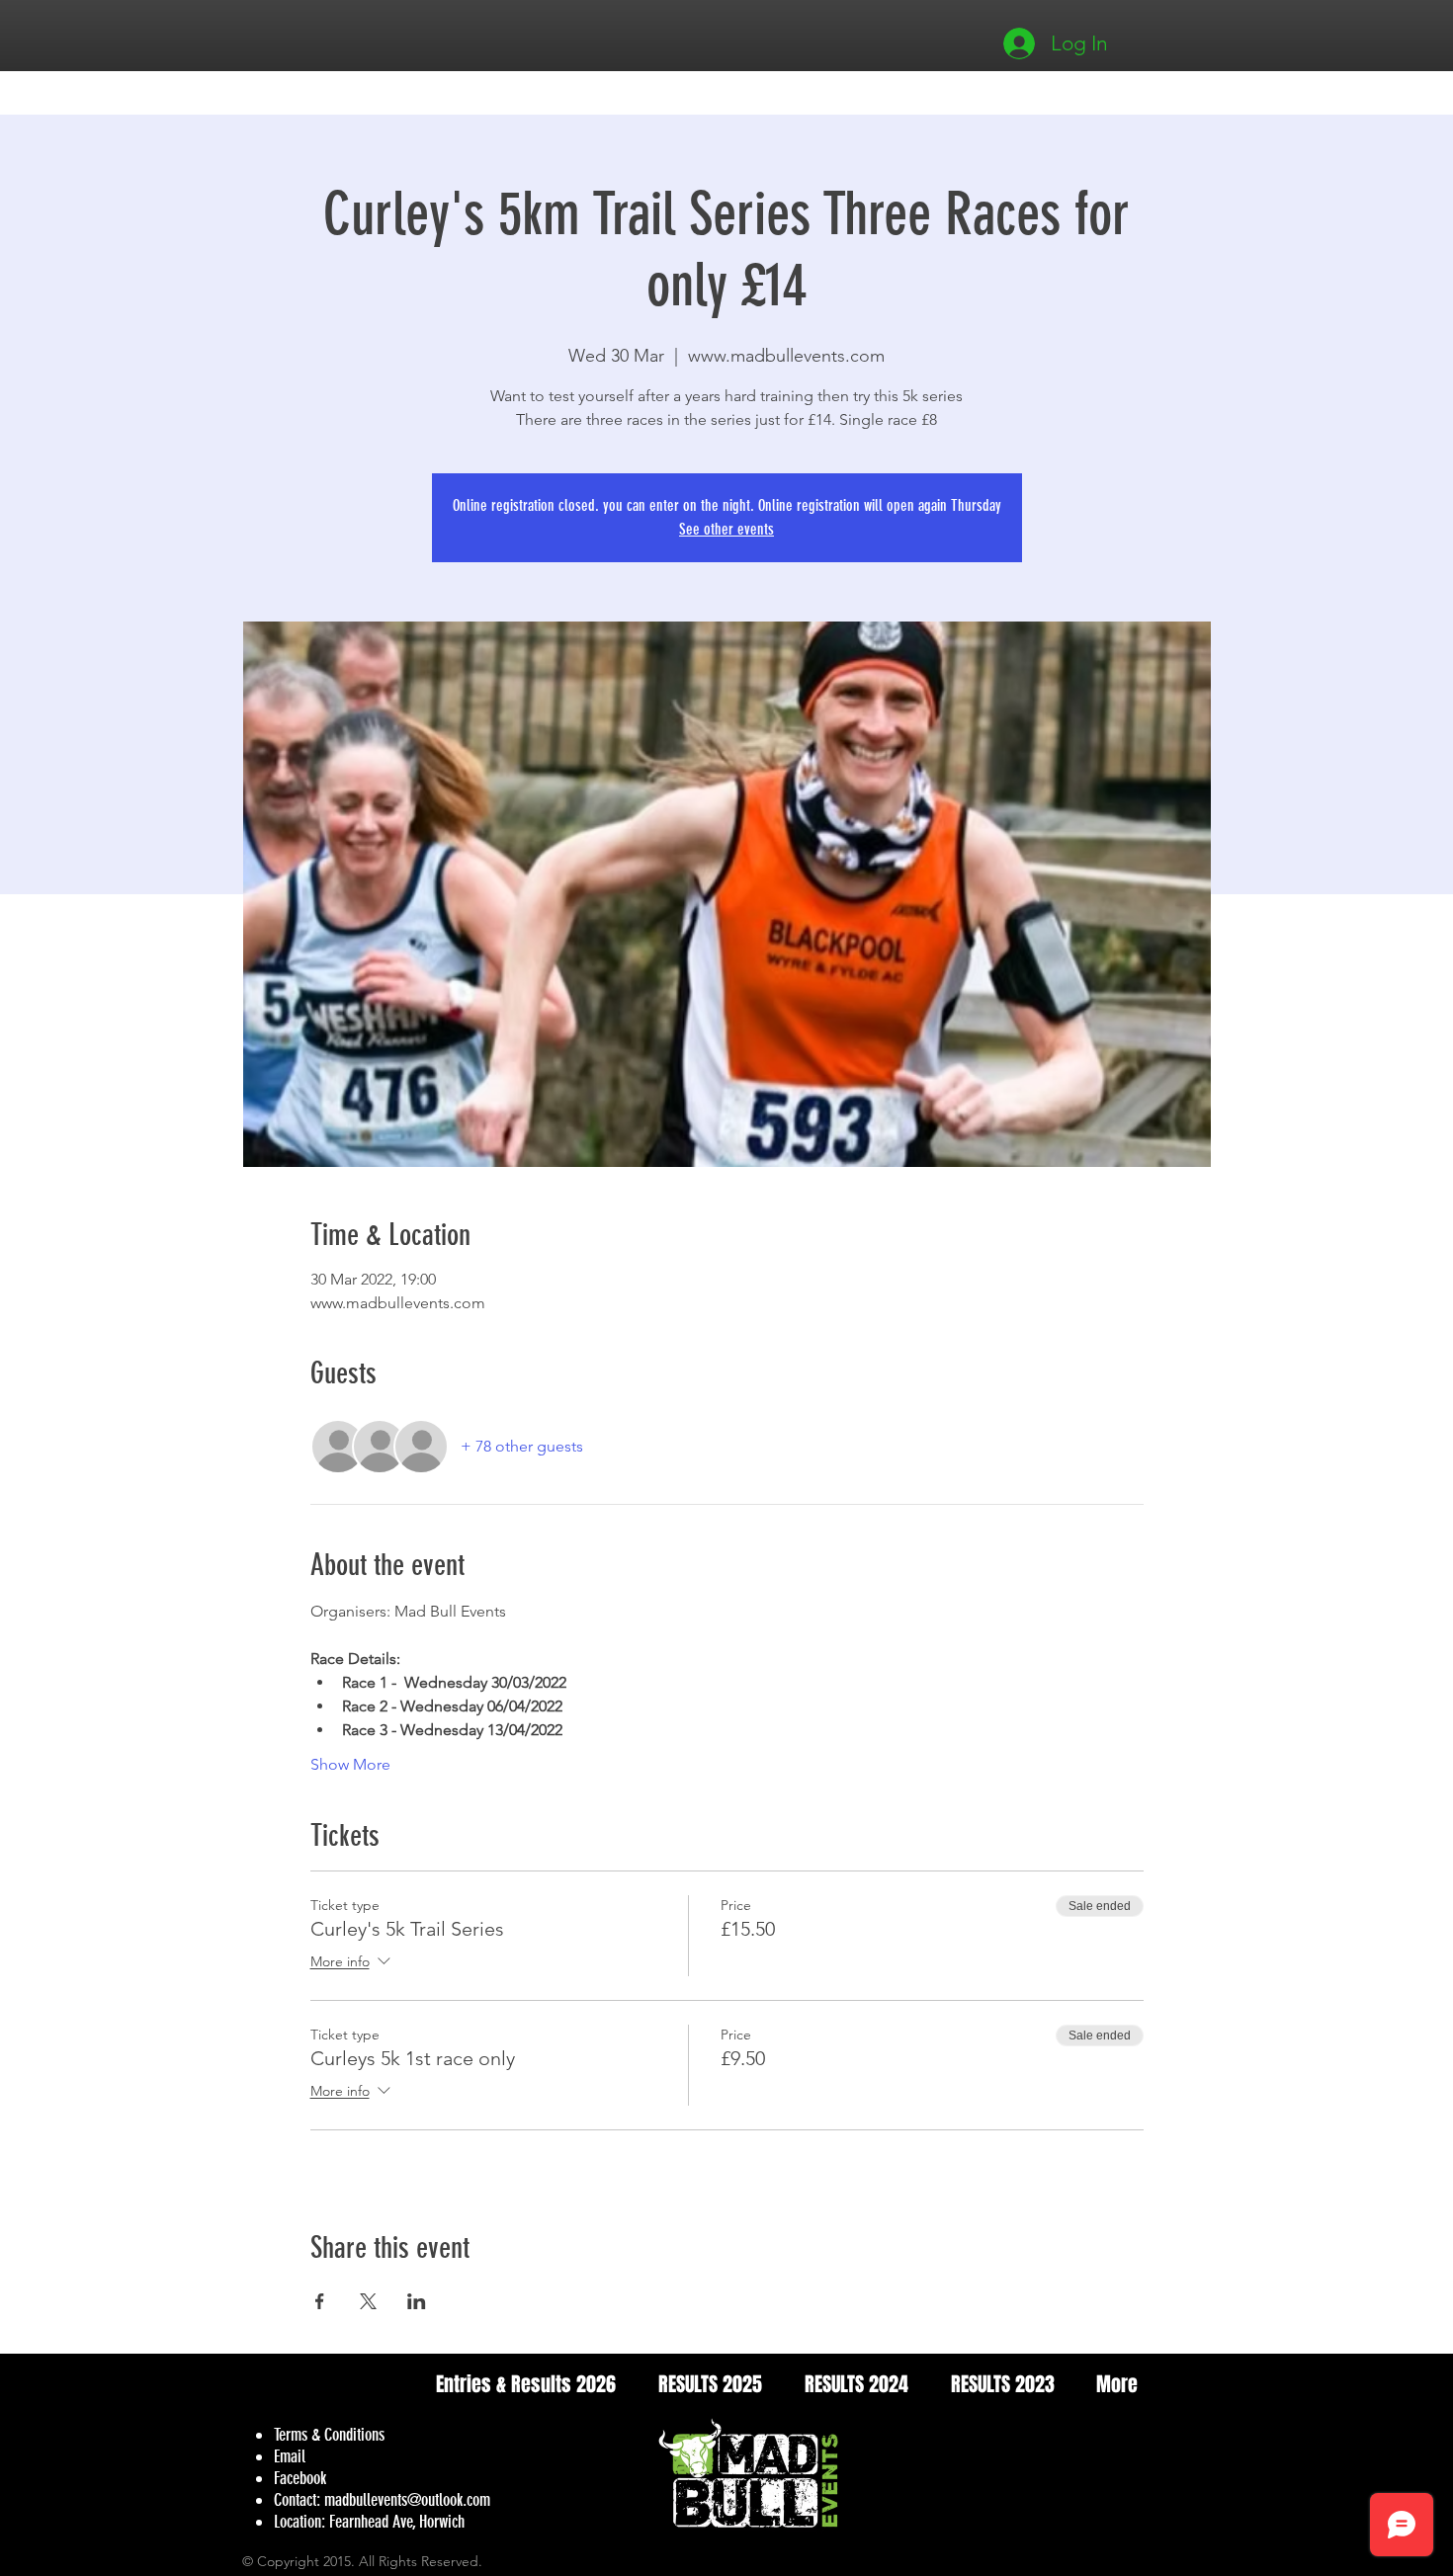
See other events (726, 529)
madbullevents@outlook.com (407, 2500)
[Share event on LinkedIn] (417, 2301)
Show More (350, 1764)
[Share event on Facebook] (320, 2301)
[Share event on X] (368, 2301)
